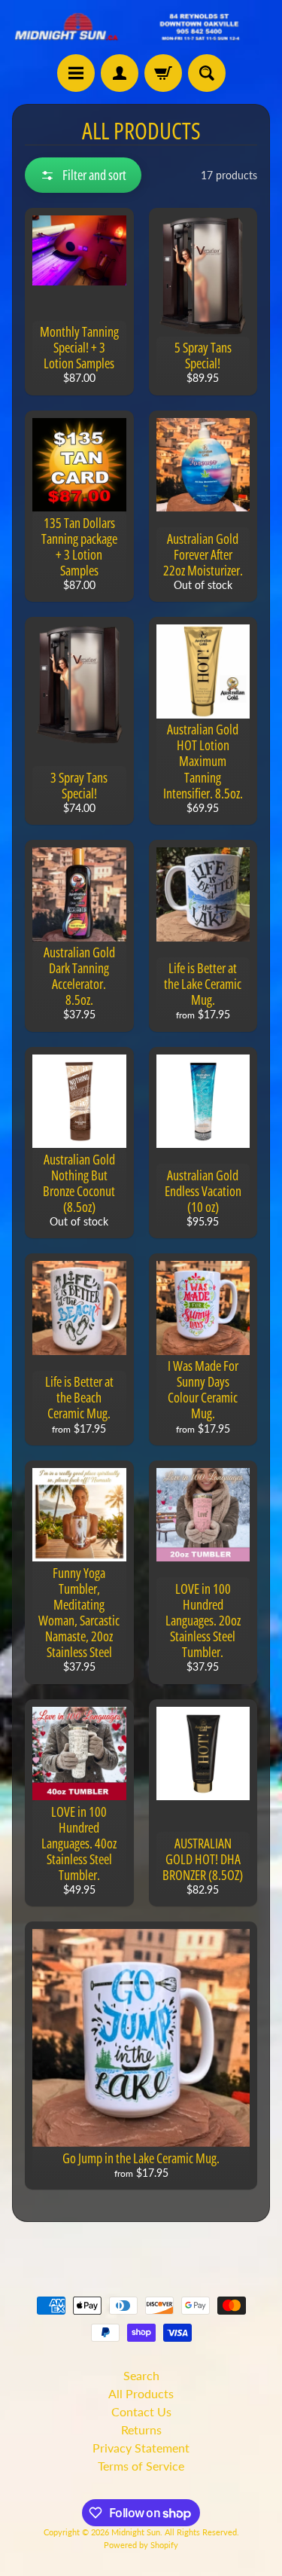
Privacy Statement (141, 2448)
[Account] (120, 73)
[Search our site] (207, 73)
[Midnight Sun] (141, 27)
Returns (141, 2429)
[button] (83, 175)
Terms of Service (141, 2466)
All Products (141, 2393)
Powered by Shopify (141, 2545)
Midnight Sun (136, 2532)
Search (141, 2375)
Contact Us (141, 2411)
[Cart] (163, 73)
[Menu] (76, 73)
